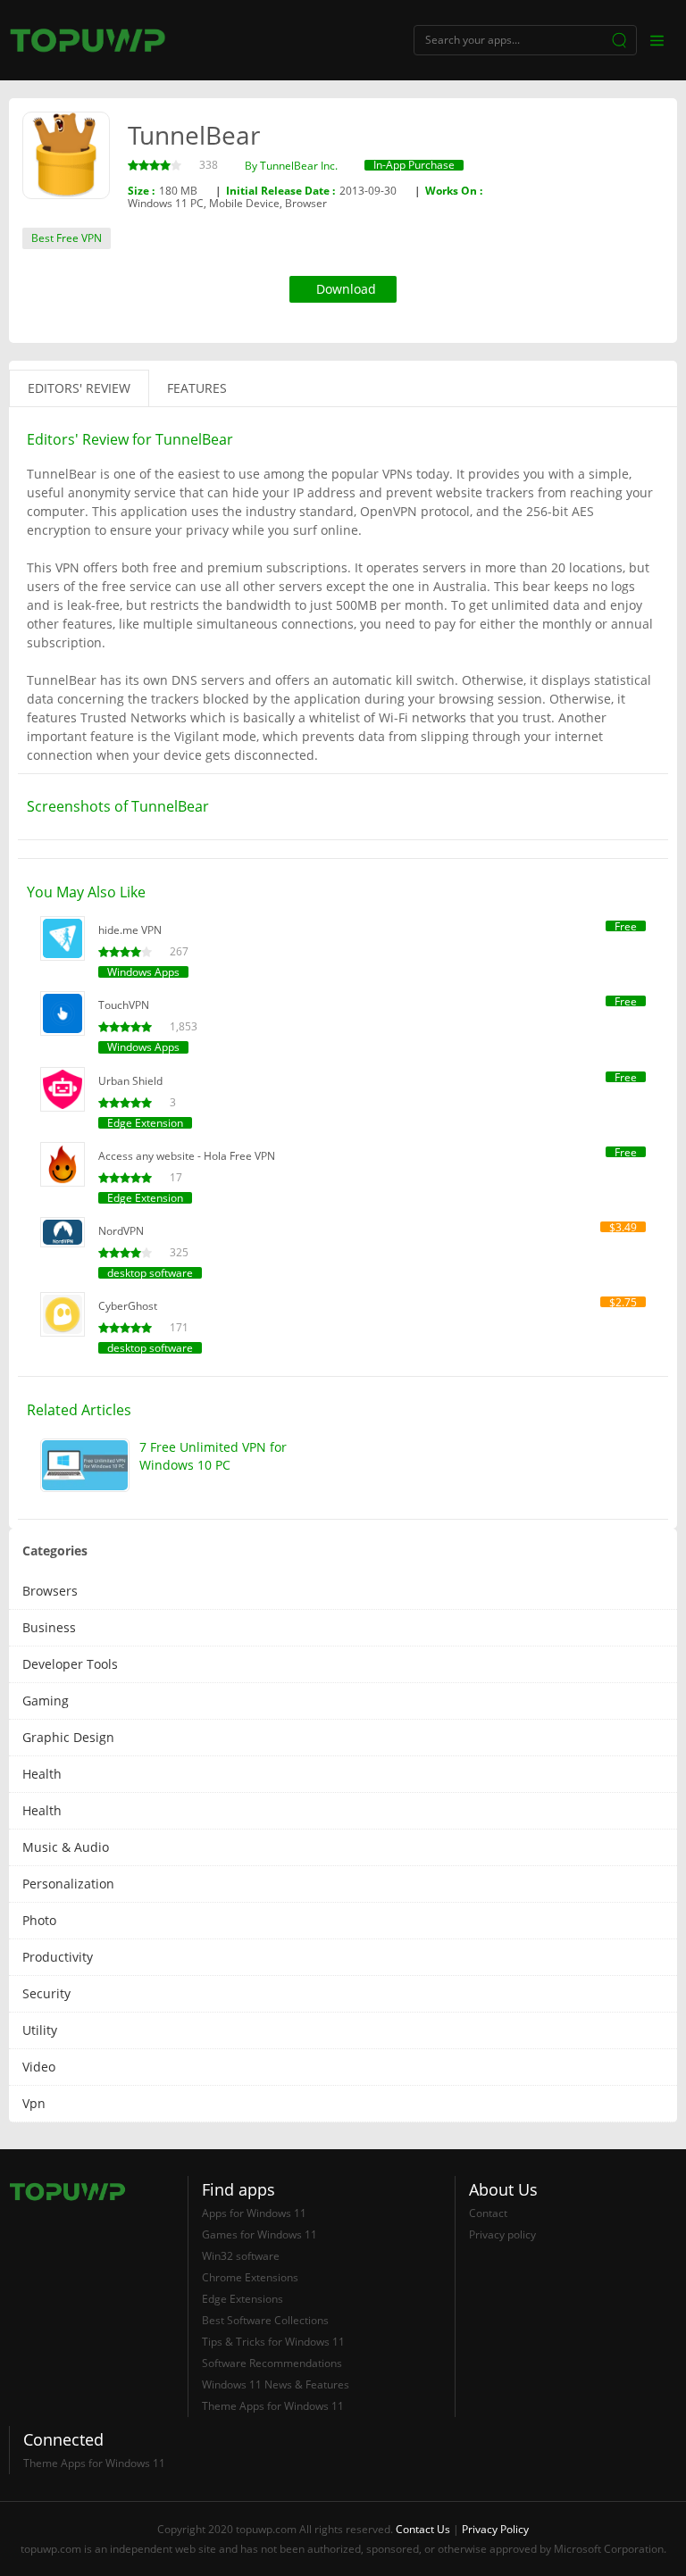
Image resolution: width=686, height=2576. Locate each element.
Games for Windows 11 (259, 2234)
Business (49, 1627)
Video (39, 2067)
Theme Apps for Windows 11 (273, 2406)
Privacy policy (502, 2234)
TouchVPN (124, 1005)
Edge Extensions (243, 2299)
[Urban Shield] (63, 1089)
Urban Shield (130, 1081)
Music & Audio (66, 1847)
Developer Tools (70, 1664)
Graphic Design (68, 1737)
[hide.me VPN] (63, 938)
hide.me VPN (130, 930)
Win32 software (241, 2256)
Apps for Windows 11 (254, 2213)
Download (346, 289)
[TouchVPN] (63, 1013)
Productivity (58, 1957)
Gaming (46, 1701)
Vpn (34, 2103)
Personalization (68, 1884)
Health (42, 1774)
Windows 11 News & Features (276, 2384)
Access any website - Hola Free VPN (187, 1156)
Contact (488, 2213)
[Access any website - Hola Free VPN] (63, 1164)
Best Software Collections (265, 2320)
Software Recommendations (272, 2363)
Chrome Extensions (250, 2277)
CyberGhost (128, 1306)
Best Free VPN (67, 238)
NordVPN (121, 1231)
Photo (39, 1920)
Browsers (50, 1591)
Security (46, 1993)
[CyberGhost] (63, 1314)
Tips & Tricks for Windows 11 (273, 2342)
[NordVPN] (63, 1232)
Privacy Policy (495, 2529)
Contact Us (423, 2529)
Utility (40, 2030)
